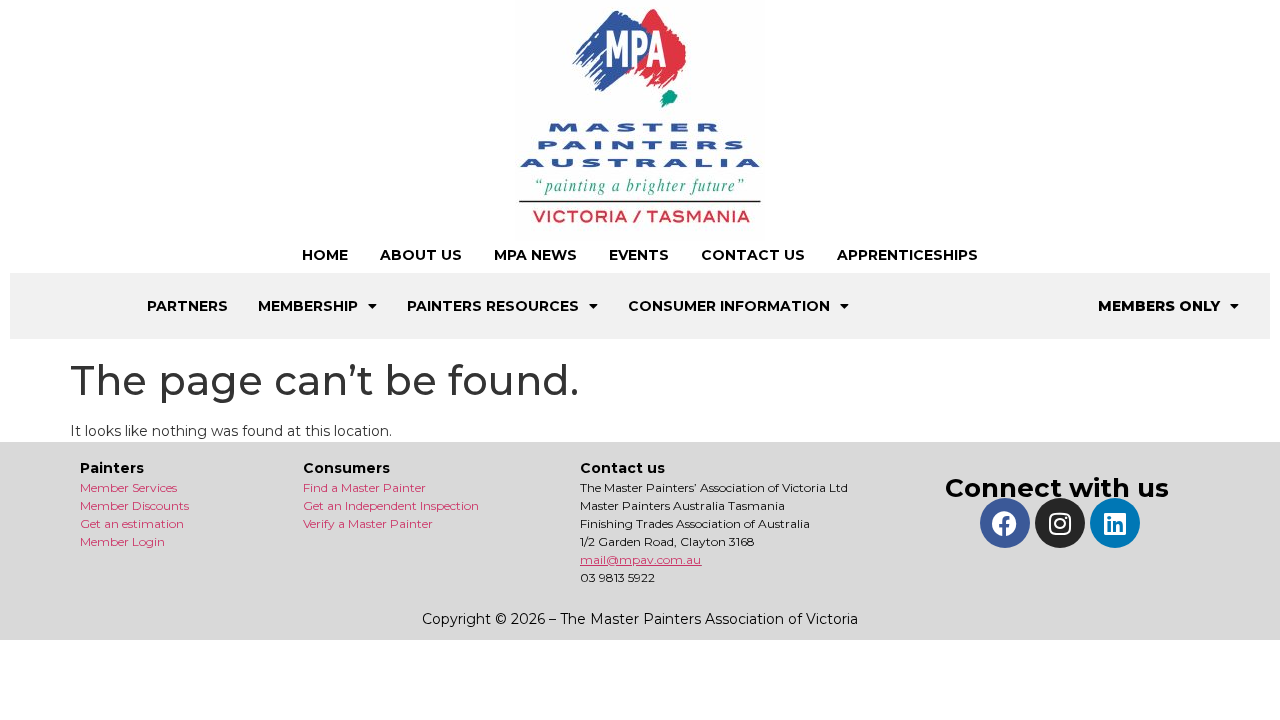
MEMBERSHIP (308, 306)
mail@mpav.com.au (640, 559)
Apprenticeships (907, 255)
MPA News (535, 255)
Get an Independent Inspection (391, 505)
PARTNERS (187, 306)
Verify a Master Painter (368, 523)
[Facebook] (1005, 523)
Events (639, 255)
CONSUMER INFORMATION (729, 306)
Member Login (122, 541)
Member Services (128, 487)
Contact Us (753, 255)
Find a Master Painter (364, 487)
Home (325, 255)
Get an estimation (132, 523)
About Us (421, 255)
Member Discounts (134, 505)
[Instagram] (1060, 523)
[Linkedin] (1115, 523)
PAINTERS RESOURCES (493, 306)
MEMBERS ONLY (1159, 306)
